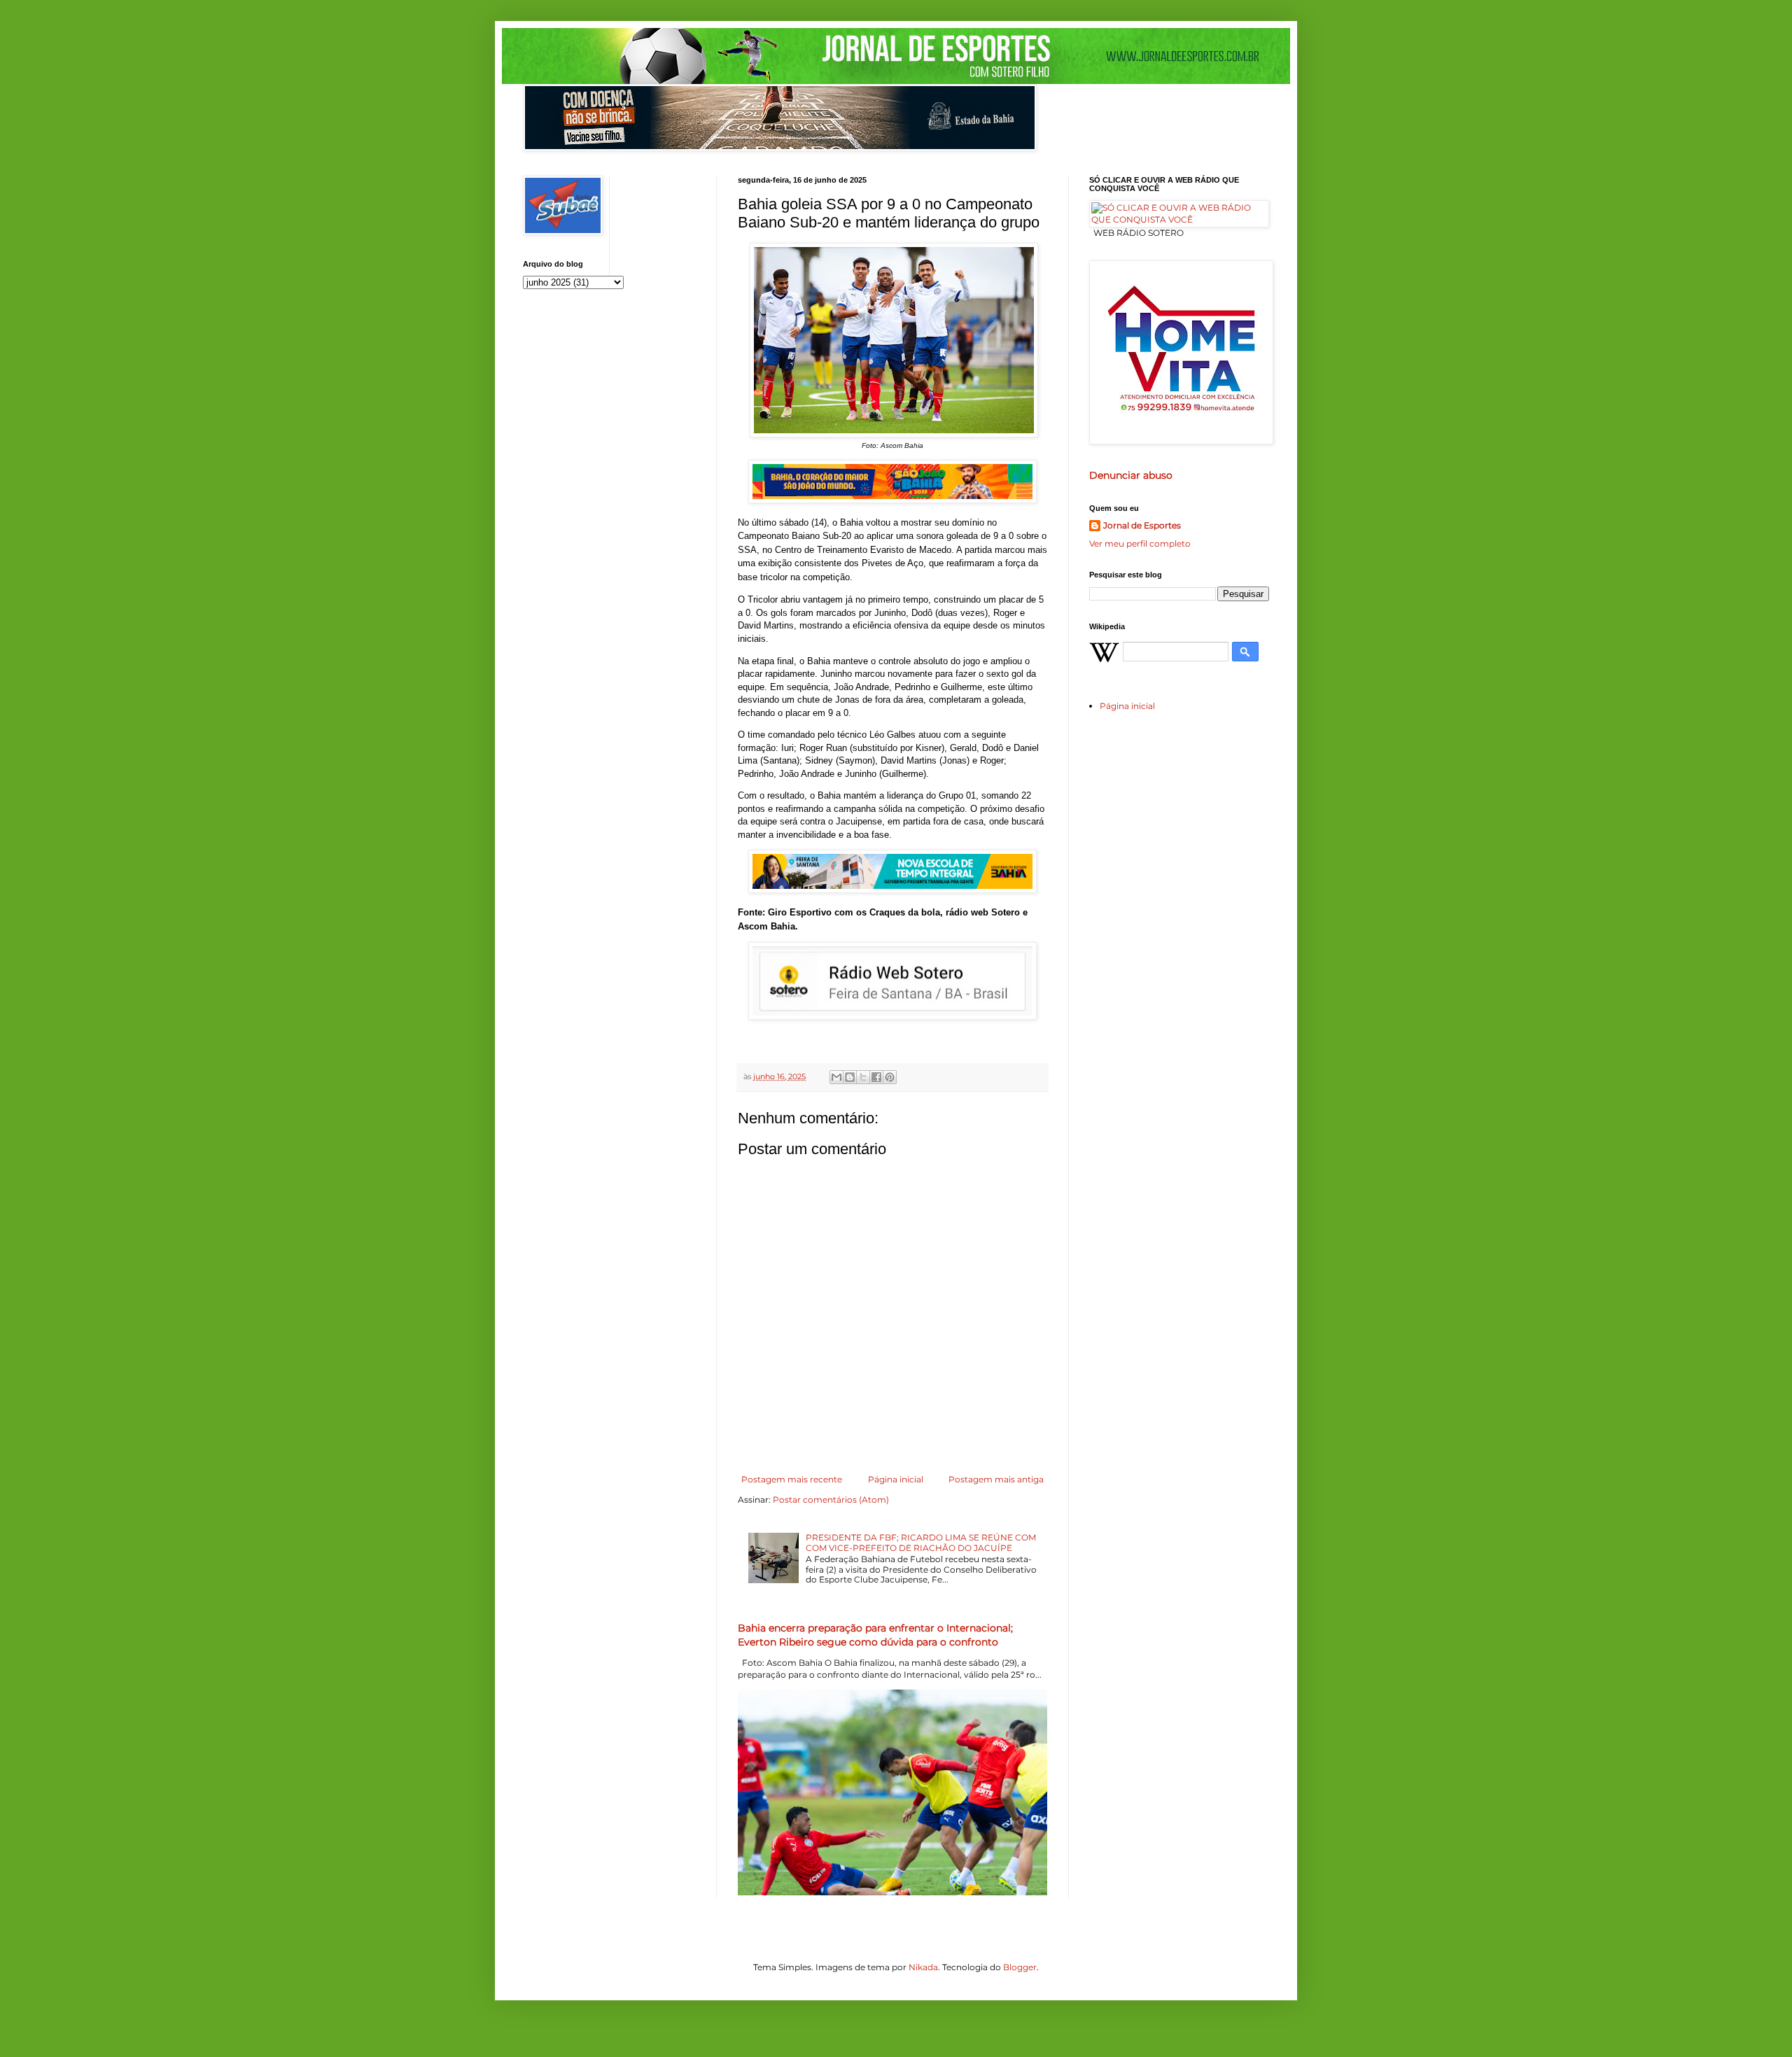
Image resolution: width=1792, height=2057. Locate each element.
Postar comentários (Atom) (831, 1500)
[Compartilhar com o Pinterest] (890, 1077)
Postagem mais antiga (996, 1479)
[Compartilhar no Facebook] (876, 1077)
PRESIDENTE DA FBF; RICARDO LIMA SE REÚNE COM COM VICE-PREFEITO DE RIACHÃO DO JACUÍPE (921, 1542)
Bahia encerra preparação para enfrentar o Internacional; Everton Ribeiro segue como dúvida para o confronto (875, 1635)
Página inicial (896, 1479)
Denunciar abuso (1131, 475)
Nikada (923, 1967)
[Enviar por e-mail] (836, 1077)
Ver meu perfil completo (1140, 543)
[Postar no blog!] (850, 1077)
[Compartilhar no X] (863, 1077)
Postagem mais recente (792, 1479)
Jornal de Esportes (1142, 525)
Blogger (1020, 1967)
